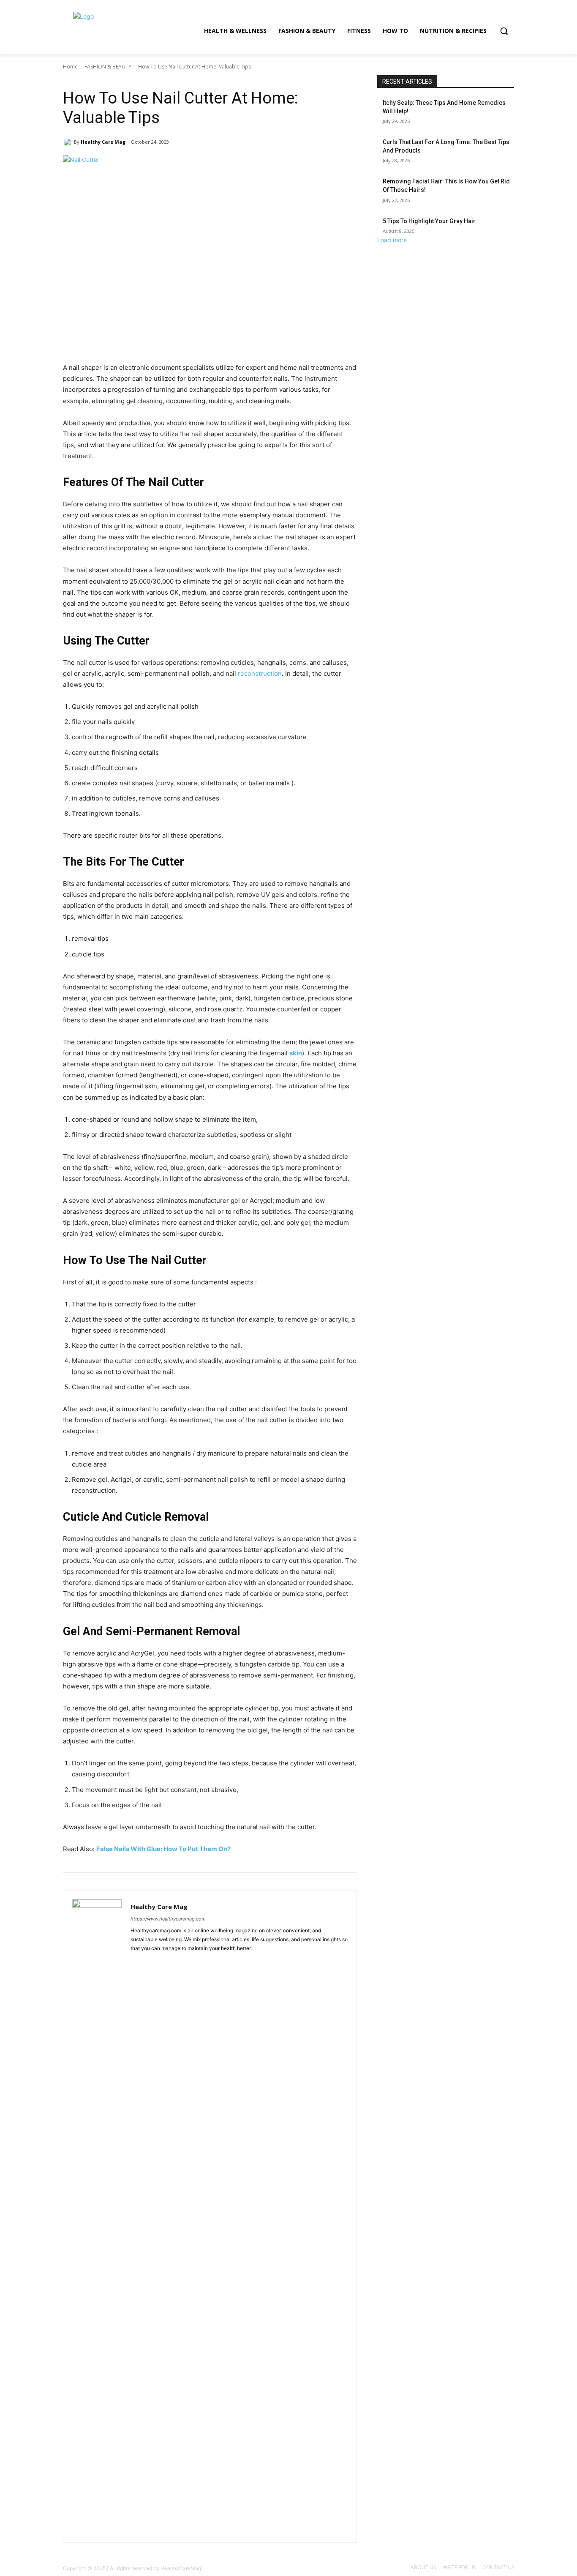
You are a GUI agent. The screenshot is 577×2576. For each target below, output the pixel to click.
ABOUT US (423, 2567)
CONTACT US (498, 2567)
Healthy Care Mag (103, 142)
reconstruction (260, 673)
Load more (392, 240)
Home (70, 67)
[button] (504, 31)
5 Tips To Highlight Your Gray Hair (429, 221)
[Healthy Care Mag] (68, 142)
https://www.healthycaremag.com (168, 1919)
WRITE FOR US (459, 2567)
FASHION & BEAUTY (108, 67)
